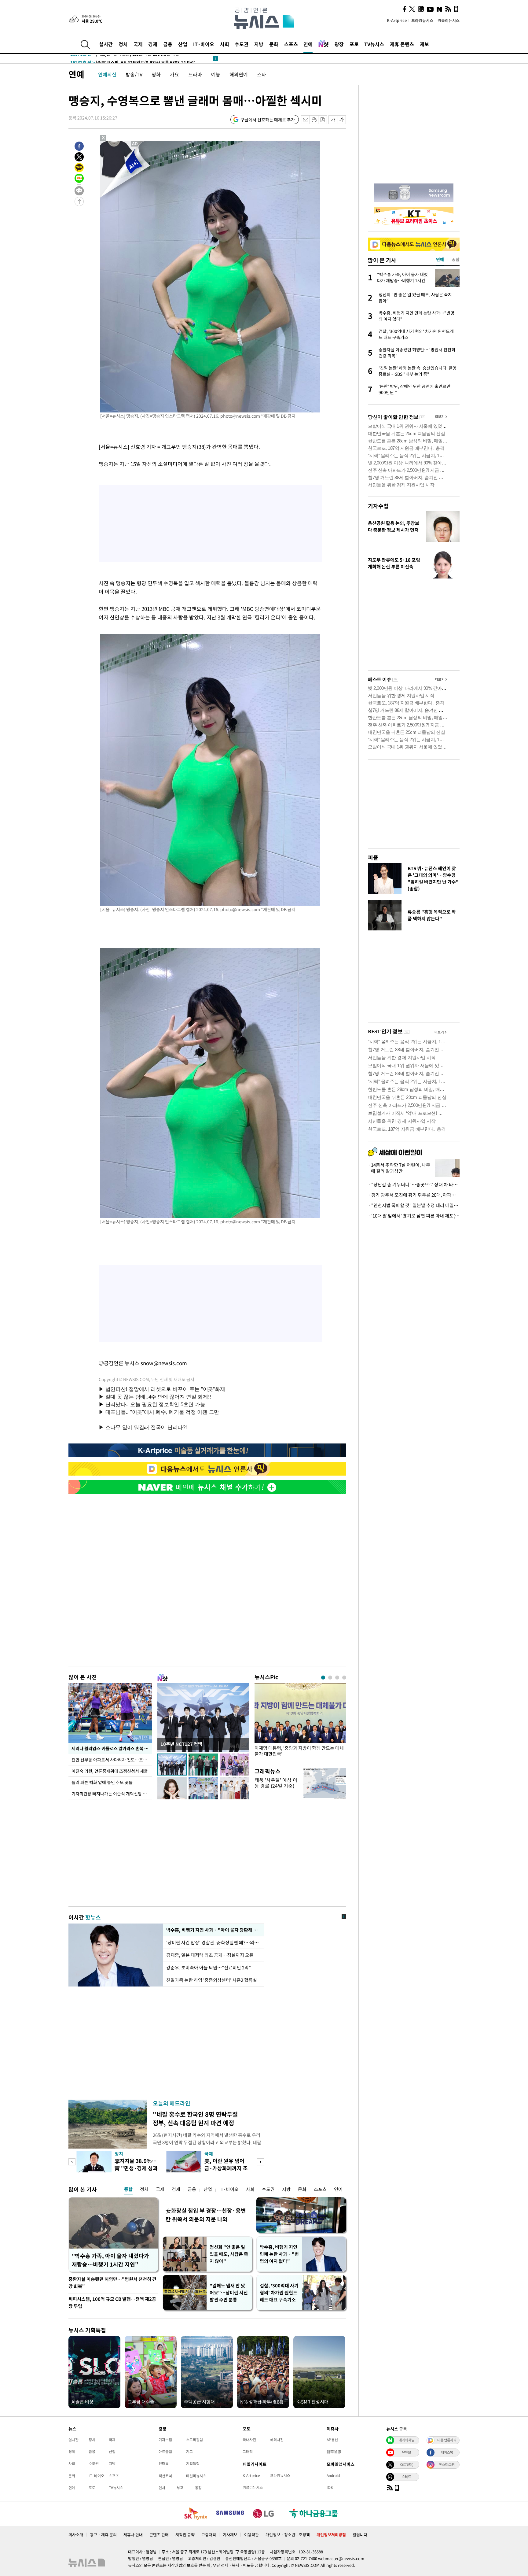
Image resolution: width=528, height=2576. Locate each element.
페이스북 (447, 2452)
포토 (354, 44)
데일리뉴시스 (196, 2476)
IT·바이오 (204, 44)
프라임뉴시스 (422, 20)
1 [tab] (323, 1678)
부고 (180, 2488)
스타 (262, 74)
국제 (138, 44)
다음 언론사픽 (447, 2440)
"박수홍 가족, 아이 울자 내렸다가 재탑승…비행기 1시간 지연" (110, 2260)
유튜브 (406, 2452)
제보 (424, 44)
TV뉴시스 (374, 44)
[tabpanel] (300, 1722)
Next (260, 2162)
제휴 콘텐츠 (402, 44)
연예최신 (107, 74)
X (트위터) (406, 2464)
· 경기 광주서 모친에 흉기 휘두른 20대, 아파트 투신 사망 (414, 1195)
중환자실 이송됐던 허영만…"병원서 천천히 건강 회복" (112, 2283)
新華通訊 (334, 2452)
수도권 (242, 44)
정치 (123, 44)
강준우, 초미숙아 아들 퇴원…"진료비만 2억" (209, 1968)
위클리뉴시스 (449, 20)
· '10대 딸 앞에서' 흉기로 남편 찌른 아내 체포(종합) (414, 1216)
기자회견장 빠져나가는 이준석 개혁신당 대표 (111, 1794)
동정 (198, 2488)
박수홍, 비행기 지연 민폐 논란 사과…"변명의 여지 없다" (279, 2254)
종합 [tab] (456, 259)
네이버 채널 (406, 2440)
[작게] (333, 120)
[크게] (342, 120)
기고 (189, 2452)
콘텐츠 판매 (159, 2535)
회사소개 (76, 2535)
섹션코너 (165, 2476)
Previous (72, 2162)
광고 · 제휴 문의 (103, 2535)
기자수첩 (378, 506)
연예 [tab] (440, 259)
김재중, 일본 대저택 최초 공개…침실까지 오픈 (210, 1955)
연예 (308, 44)
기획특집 (193, 2463)
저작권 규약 (185, 2535)
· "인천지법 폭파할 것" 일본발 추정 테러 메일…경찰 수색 (414, 1205)
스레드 (406, 2477)
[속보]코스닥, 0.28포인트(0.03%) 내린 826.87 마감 (129, 59)
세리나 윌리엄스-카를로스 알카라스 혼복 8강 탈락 (112, 1748)
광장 (339, 44)
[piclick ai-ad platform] (135, 144)
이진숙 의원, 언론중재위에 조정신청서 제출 (110, 1771)
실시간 (106, 44)
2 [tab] (330, 1678)
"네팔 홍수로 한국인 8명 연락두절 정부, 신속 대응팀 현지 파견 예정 (195, 2118)
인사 (162, 2488)
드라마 (195, 74)
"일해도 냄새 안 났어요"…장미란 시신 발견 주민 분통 (229, 2293)
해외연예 (239, 74)
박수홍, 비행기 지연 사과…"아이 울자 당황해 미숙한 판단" (214, 1930)
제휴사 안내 (133, 2535)
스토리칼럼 (194, 2440)
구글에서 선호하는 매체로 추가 (268, 120)
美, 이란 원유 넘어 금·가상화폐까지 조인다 (226, 2168)
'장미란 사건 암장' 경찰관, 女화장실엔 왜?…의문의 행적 (214, 1942)
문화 (274, 44)
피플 (373, 857)
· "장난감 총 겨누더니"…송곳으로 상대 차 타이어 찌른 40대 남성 (414, 1185)
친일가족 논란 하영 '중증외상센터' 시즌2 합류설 (212, 1980)
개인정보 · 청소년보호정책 (288, 2535)
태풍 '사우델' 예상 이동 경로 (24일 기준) (276, 1783)
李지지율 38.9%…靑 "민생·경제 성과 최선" (136, 2168)
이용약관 (251, 2535)
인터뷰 (164, 2463)
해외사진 (277, 2440)
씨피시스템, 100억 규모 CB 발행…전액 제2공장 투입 (112, 2303)
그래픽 (248, 2452)
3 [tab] (337, 1678)
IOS (330, 2487)
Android (333, 2475)
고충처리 (209, 2535)
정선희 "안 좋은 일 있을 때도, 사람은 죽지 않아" (229, 2254)
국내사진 (249, 2440)
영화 (156, 74)
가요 (174, 74)
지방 (259, 44)
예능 (216, 74)
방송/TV (134, 74)
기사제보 (230, 2535)
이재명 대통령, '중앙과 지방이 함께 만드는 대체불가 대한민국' (299, 1751)
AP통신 (332, 2440)
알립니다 (360, 2535)
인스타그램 (447, 2464)
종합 (128, 2189)
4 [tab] (344, 1678)
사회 (225, 44)
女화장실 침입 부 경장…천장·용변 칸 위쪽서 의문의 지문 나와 (206, 2215)
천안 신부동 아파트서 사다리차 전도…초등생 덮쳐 (112, 1760)
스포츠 (291, 44)
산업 (183, 44)
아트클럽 (165, 2452)
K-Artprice (397, 20)
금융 (168, 44)
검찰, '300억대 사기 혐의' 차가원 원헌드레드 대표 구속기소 (279, 2293)
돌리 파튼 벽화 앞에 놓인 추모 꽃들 (102, 1782)
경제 (153, 44)
